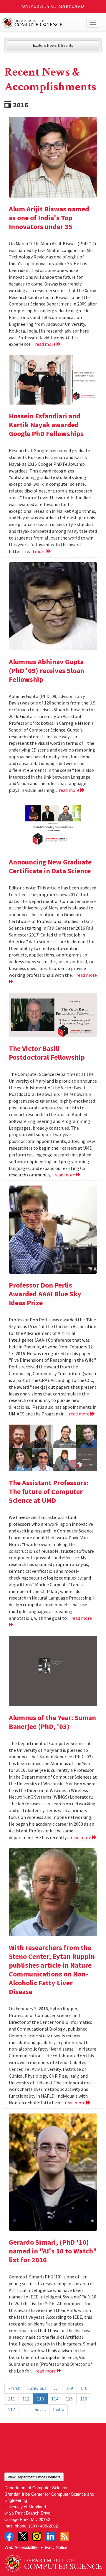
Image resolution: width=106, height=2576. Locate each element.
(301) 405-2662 (43, 2526)
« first (14, 2388)
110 (84, 2388)
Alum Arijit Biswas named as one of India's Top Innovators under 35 (49, 218)
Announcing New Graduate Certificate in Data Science (50, 866)
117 (11, 2410)
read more (46, 344)
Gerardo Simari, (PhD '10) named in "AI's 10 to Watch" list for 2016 (53, 2251)
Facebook (9, 2536)
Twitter (23, 2536)
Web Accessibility (21, 2547)
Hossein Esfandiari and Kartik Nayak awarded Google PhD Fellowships (46, 425)
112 (26, 2399)
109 (69, 2388)
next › (40, 2410)
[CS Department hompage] (53, 2561)
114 (55, 2399)
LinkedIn (51, 2536)
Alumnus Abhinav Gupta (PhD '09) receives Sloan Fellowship (47, 671)
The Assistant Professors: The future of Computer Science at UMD (49, 1491)
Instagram (37, 2536)
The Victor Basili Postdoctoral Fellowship (47, 1053)
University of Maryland (53, 6)
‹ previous (37, 2388)
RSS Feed (64, 2536)
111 (11, 2399)
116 (84, 2399)
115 (69, 2399)
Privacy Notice (54, 2547)
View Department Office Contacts (34, 2477)
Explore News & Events (53, 45)
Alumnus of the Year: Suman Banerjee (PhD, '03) (52, 1722)
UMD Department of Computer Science (43, 23)
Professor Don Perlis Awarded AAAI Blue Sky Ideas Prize (45, 1294)
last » (58, 2410)
